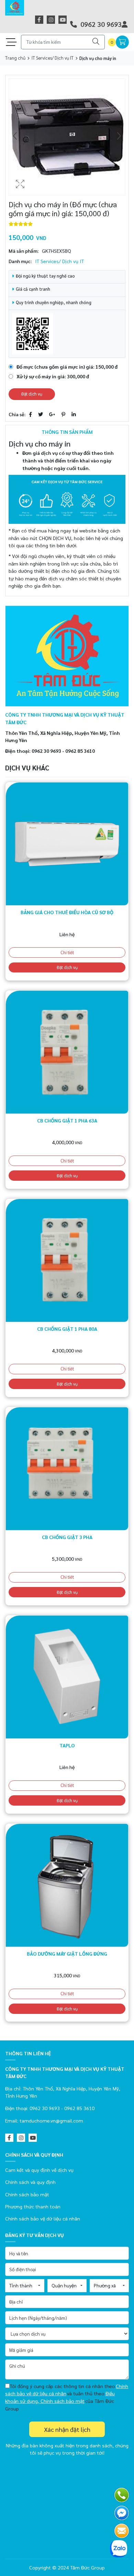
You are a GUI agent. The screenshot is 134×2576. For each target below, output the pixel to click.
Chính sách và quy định (30, 2182)
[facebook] (39, 20)
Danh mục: (20, 261)
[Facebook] (30, 414)
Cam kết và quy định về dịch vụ (39, 2170)
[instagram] (51, 20)
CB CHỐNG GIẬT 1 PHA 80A (67, 1329)
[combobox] (25, 2286)
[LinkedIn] (74, 414)
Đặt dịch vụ (32, 394)
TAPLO (67, 1745)
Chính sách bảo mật (27, 2194)
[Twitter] (41, 414)
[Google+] (52, 414)
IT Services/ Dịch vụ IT (53, 58)
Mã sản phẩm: (24, 251)
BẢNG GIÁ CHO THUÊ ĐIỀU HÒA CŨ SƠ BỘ (67, 912)
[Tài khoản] (125, 24)
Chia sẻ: (17, 414)
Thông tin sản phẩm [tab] (67, 432)
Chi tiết (67, 952)
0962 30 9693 (100, 24)
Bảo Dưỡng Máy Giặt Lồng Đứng (67, 1954)
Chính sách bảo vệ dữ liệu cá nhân (43, 2218)
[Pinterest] (63, 414)
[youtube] (63, 20)
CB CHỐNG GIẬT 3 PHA (67, 1537)
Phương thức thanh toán (33, 2206)
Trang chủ (15, 58)
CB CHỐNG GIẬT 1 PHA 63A (67, 1120)
